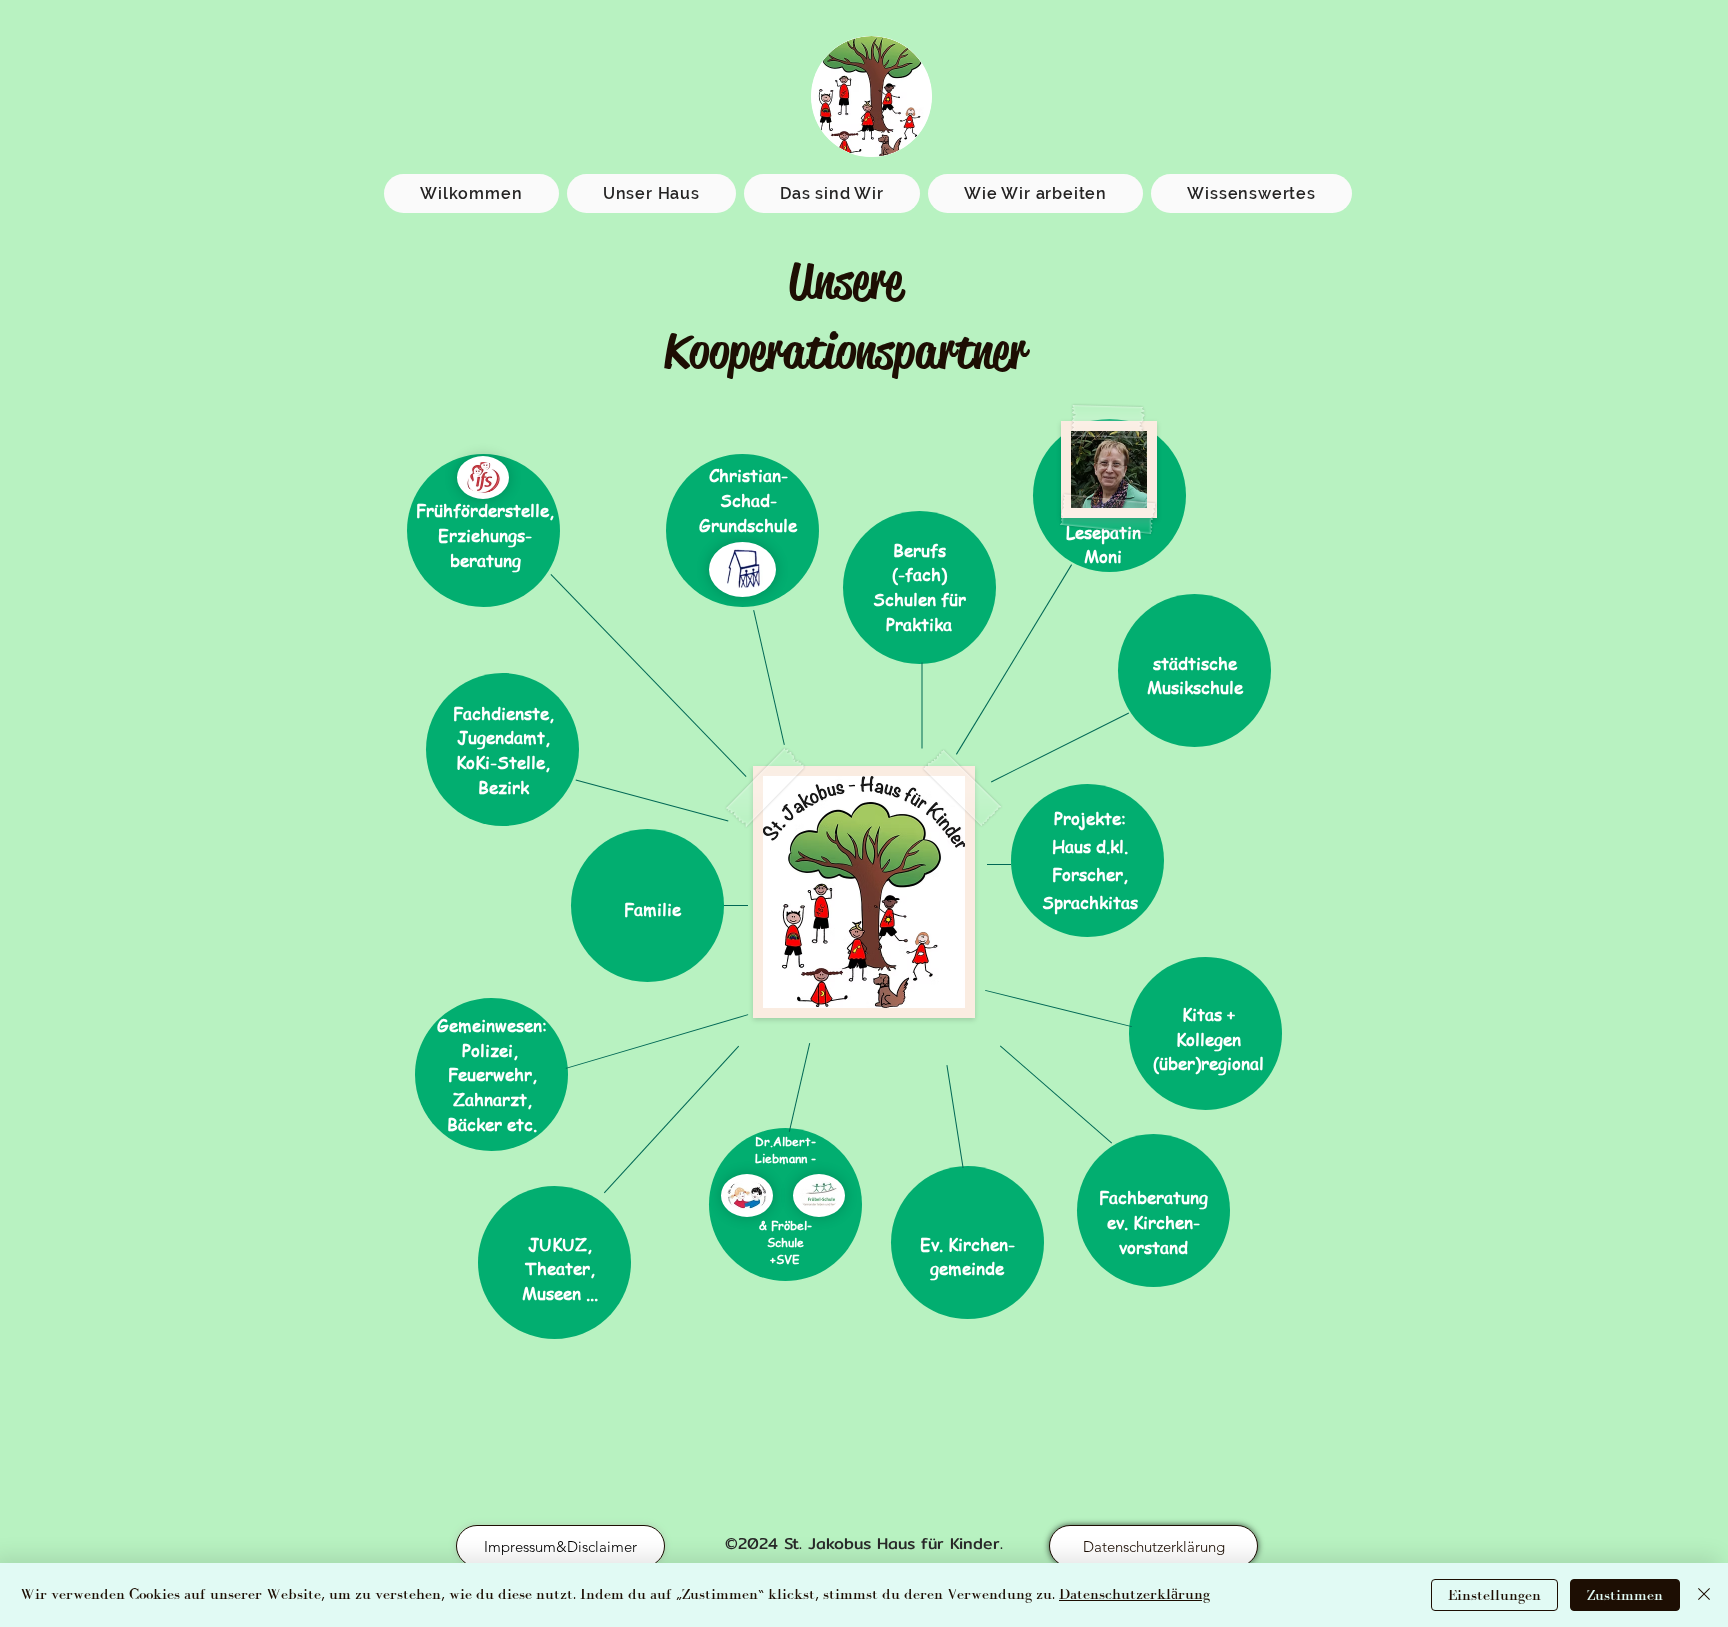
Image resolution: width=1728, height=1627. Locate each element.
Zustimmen (1625, 1595)
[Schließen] (1704, 1595)
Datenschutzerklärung (1134, 1594)
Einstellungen (1494, 1595)
